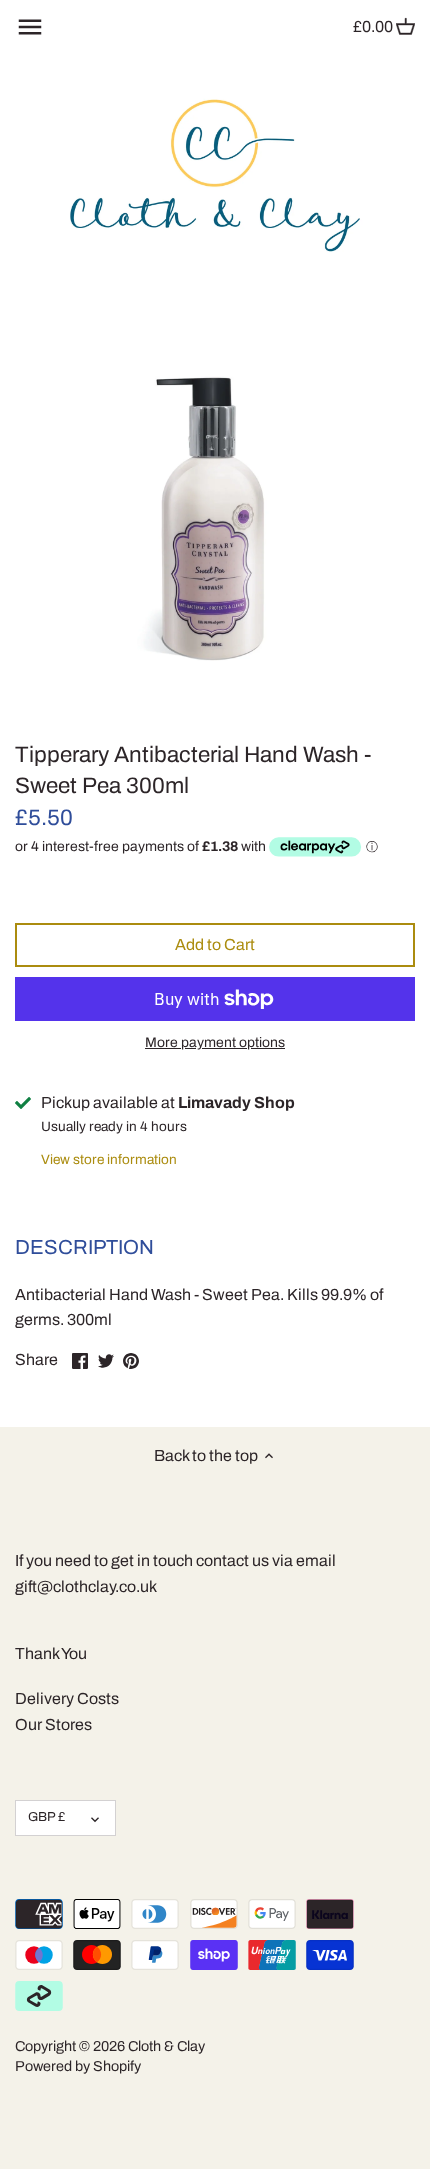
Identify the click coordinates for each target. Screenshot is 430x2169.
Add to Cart (215, 944)
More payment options (215, 1042)
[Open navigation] (30, 27)
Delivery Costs (67, 1698)
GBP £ (46, 1817)
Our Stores (53, 1724)
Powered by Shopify (78, 2066)
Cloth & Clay (166, 2046)
